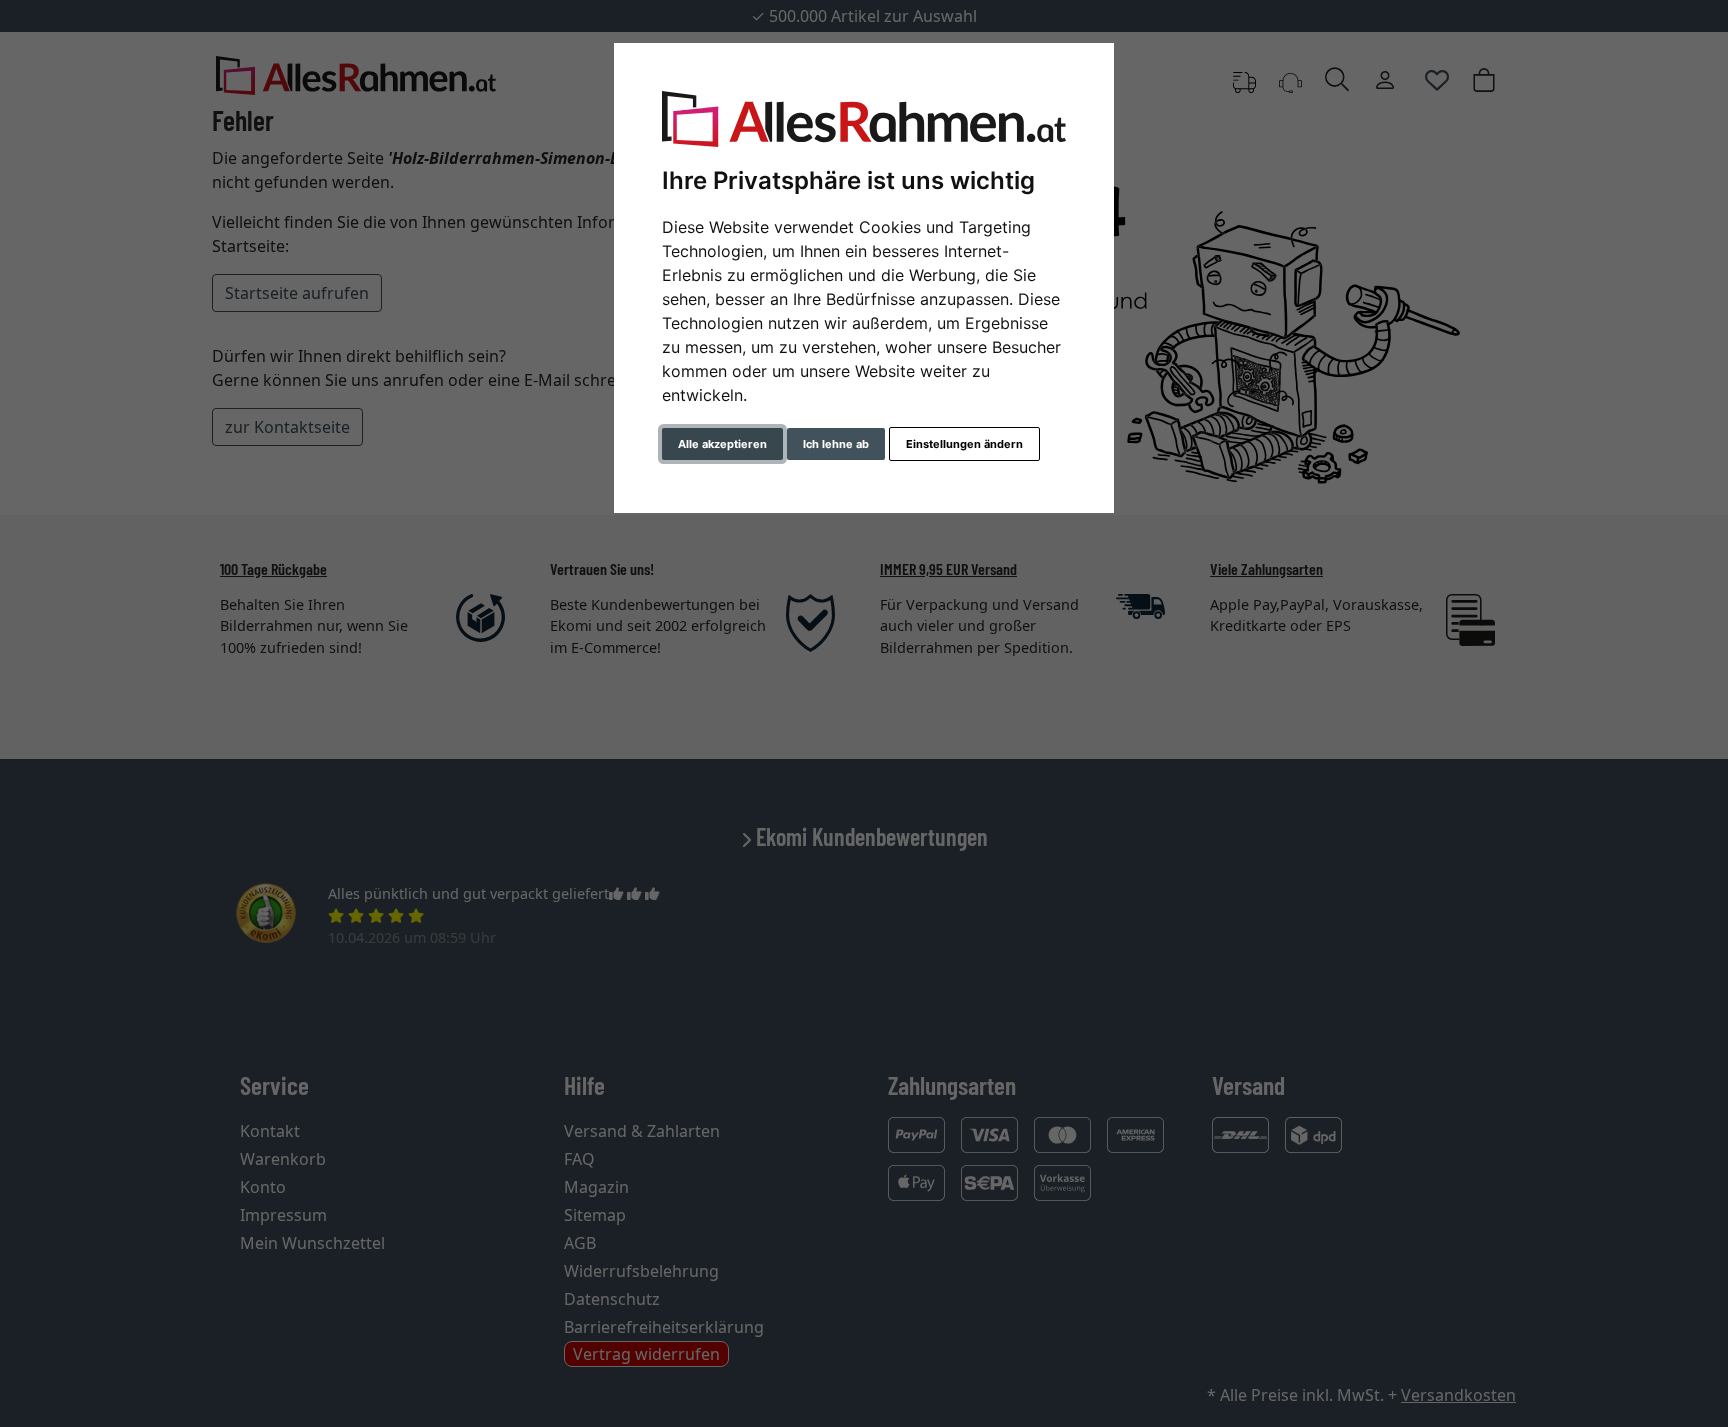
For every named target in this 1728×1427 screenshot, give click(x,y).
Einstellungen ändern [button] (964, 444)
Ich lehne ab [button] (836, 444)
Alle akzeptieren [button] (722, 444)
